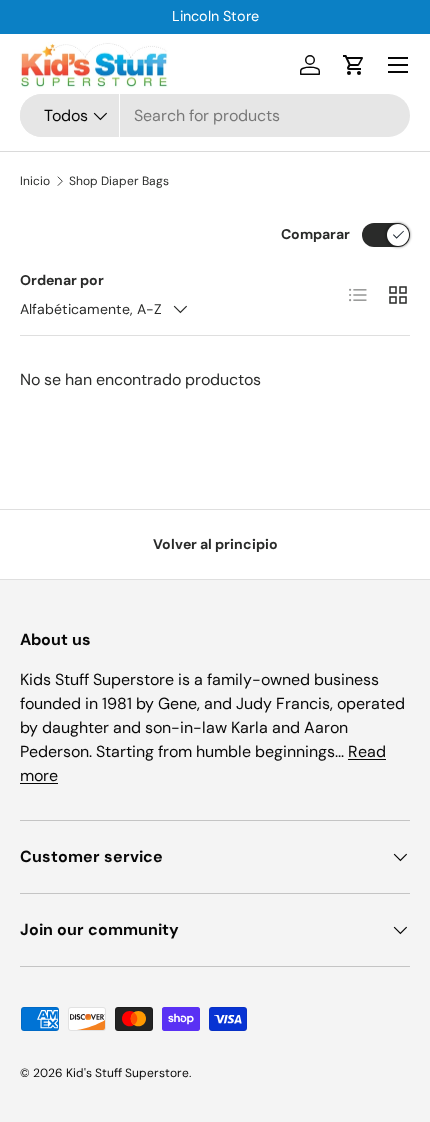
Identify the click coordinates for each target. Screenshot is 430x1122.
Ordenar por (62, 280)
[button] (354, 65)
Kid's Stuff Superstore (127, 1073)
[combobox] (215, 115)
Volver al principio (215, 544)
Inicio (35, 181)
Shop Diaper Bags (119, 181)
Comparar (315, 234)
